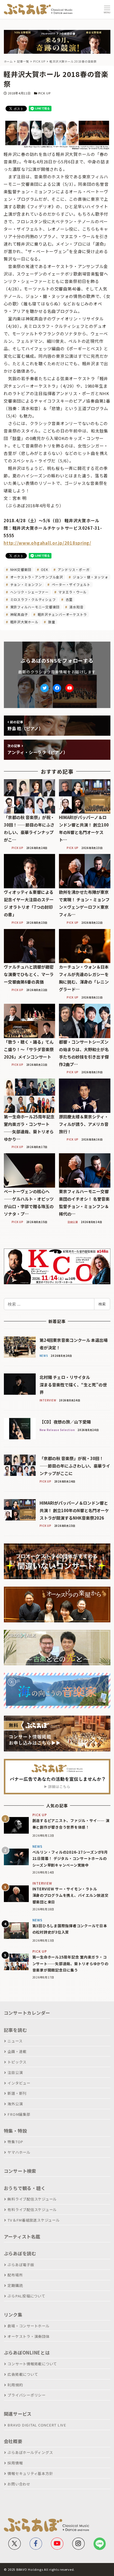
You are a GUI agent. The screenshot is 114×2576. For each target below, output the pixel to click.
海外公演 (15, 2104)
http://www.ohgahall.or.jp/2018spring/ (47, 543)
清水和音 (76, 607)
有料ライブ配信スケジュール (32, 2210)
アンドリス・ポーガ (73, 569)
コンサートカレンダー (27, 2013)
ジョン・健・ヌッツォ (90, 577)
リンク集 (13, 2315)
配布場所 (15, 2275)
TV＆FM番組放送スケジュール (33, 2220)
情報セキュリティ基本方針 (30, 2473)
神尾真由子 (19, 614)
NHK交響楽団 (20, 569)
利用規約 (15, 2385)
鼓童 (51, 622)
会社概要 (13, 2441)
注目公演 (15, 2072)
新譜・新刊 (17, 2093)
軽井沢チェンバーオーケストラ (62, 614)
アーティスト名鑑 (22, 2237)
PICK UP (44, 93)
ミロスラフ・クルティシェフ (33, 599)
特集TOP (15, 2142)
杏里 (68, 599)
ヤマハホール (19, 2152)
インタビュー (19, 2083)
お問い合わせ (19, 2484)
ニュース (15, 2041)
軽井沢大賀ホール (24, 622)
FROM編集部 (19, 2114)
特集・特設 (15, 2131)
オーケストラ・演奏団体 (28, 2336)
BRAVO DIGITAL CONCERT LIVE (37, 2425)
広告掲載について (23, 2374)
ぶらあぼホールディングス (30, 2452)
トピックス (17, 2062)
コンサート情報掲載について (32, 2364)
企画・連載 (17, 2051)
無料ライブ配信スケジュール (32, 2199)
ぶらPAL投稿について (26, 2296)
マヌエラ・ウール (72, 592)
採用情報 (15, 2463)
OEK (44, 569)
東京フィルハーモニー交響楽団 (34, 607)
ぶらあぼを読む (20, 2253)
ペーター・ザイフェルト (71, 584)
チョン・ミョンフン (26, 584)
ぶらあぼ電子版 (21, 2265)
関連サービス (18, 2414)
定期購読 (15, 2285)
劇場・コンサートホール (28, 2326)
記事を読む (15, 2030)
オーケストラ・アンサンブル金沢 (36, 577)
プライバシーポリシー (27, 2395)
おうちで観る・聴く (25, 2188)
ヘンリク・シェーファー (29, 592)
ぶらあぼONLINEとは (27, 2353)
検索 (102, 1304)
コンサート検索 (20, 2171)
